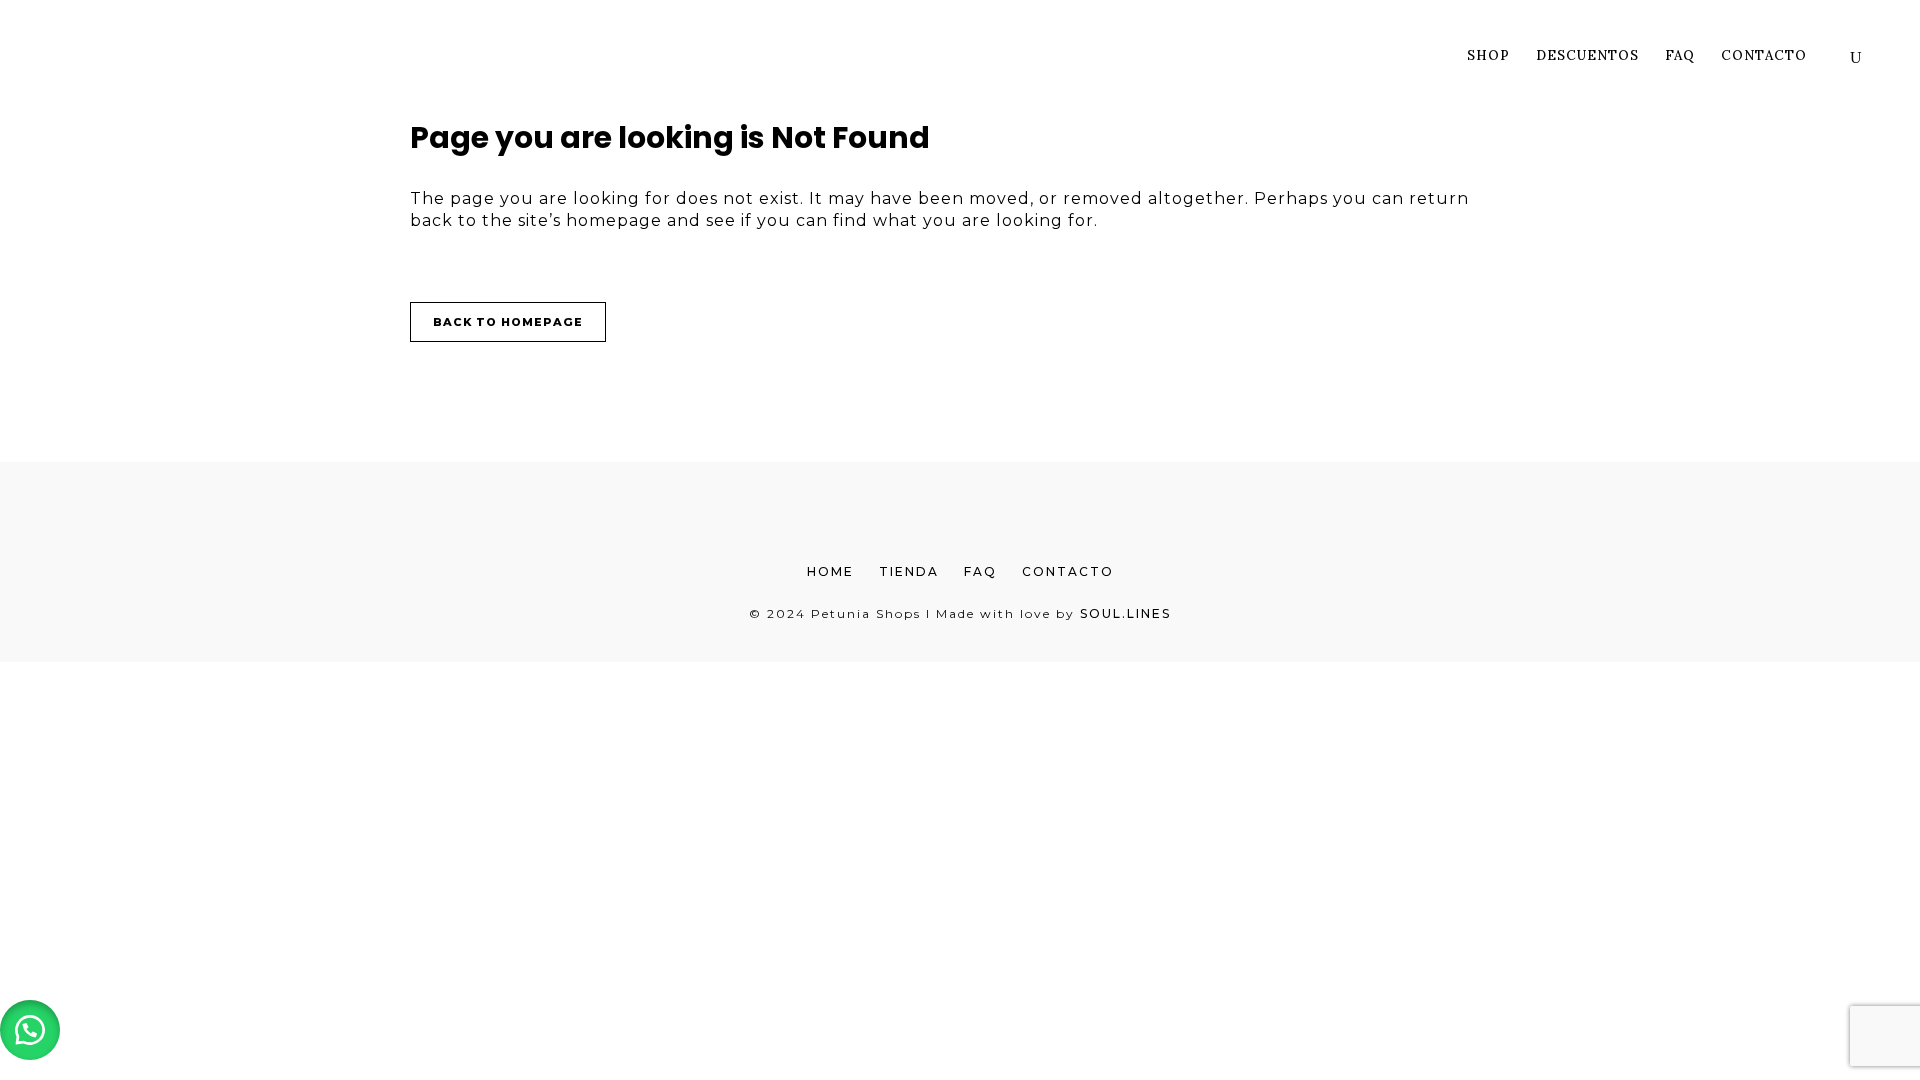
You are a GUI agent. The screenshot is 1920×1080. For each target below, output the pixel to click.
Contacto (1068, 571)
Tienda (909, 571)
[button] (30, 1030)
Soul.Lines (1125, 613)
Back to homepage (508, 322)
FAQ (980, 571)
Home (830, 571)
